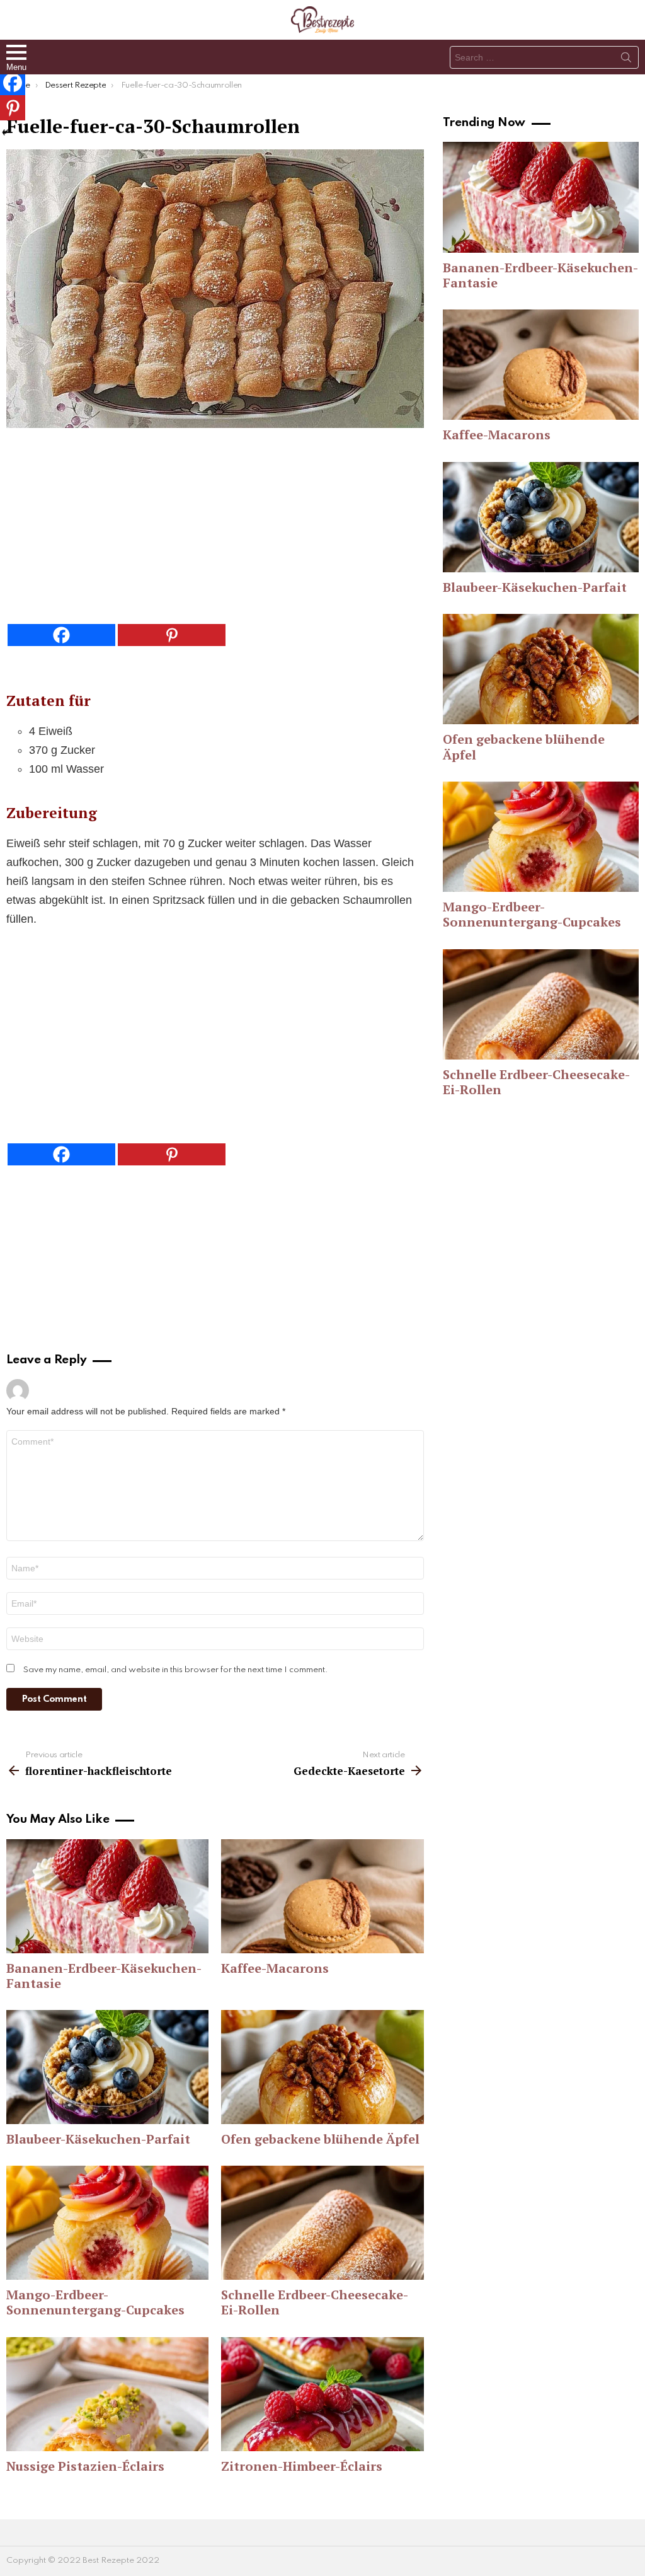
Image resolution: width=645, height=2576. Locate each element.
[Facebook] (61, 635)
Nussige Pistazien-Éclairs (85, 2466)
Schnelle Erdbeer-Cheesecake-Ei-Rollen (315, 2302)
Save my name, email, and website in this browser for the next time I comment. (176, 1670)
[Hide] (5, 132)
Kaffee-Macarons (275, 1968)
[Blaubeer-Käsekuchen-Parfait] (107, 2067)
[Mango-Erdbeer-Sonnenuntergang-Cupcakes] (107, 2223)
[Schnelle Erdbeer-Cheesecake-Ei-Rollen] (322, 2223)
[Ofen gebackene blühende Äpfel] (322, 2067)
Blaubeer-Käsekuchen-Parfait (98, 2139)
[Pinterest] (172, 635)
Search (626, 60)
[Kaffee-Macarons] (322, 1896)
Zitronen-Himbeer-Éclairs (302, 2466)
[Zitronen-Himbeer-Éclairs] (322, 2394)
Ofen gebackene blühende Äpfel (320, 2139)
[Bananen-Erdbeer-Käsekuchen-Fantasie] (107, 1896)
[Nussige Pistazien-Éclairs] (107, 2394)
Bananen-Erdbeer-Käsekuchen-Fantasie (104, 1976)
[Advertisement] (215, 529)
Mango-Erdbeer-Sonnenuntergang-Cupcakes (95, 2302)
